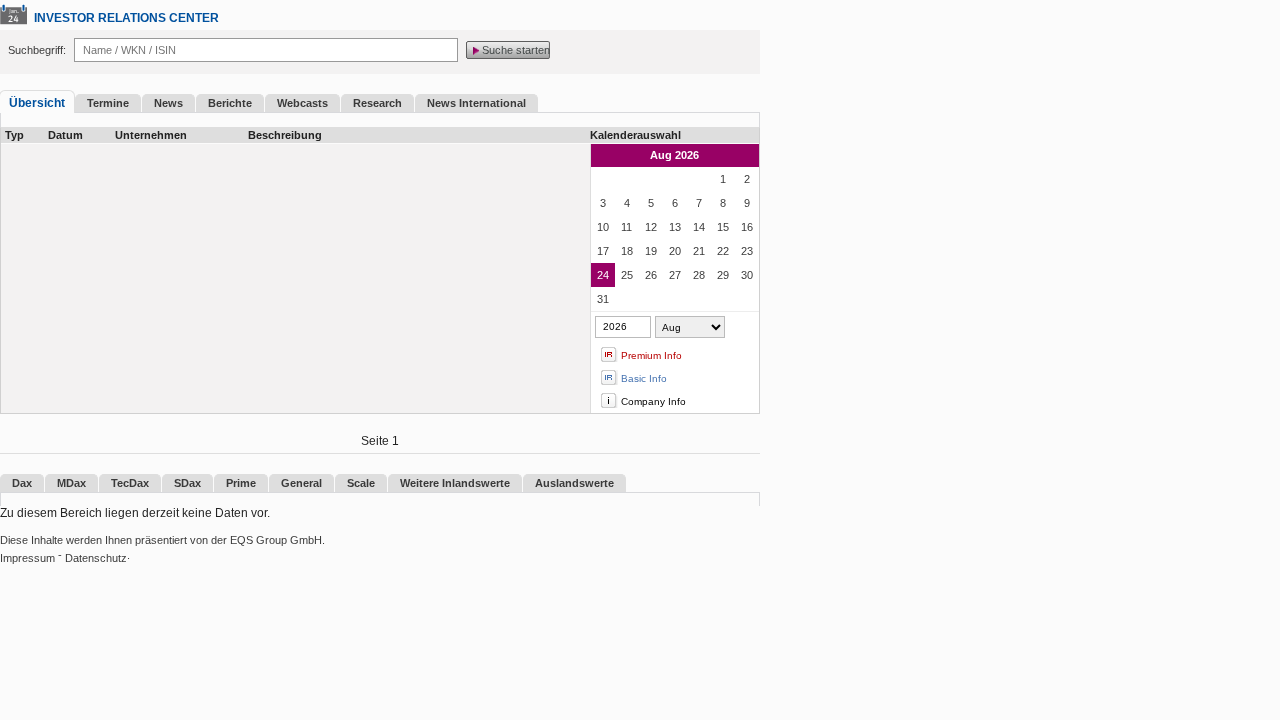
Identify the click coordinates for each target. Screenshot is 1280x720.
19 (651, 251)
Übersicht (37, 103)
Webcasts (302, 103)
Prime (241, 483)
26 (651, 275)
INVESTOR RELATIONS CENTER (126, 18)
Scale (361, 483)
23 (747, 251)
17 (603, 251)
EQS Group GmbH (276, 540)
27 (675, 275)
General (301, 483)
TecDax (130, 483)
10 (603, 227)
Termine (108, 103)
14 (699, 227)
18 (627, 251)
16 (747, 227)
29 (723, 275)
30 (747, 275)
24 (603, 275)
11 (626, 227)
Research (377, 103)
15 (723, 227)
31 (603, 299)
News (168, 103)
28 (699, 275)
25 (627, 275)
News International (476, 103)
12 (651, 227)
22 (723, 251)
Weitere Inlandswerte (455, 483)
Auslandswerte (574, 483)
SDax (187, 483)
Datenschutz (96, 558)
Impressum (27, 558)
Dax (22, 483)
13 (675, 227)
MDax (71, 483)
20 (675, 251)
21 (699, 251)
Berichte (230, 103)
